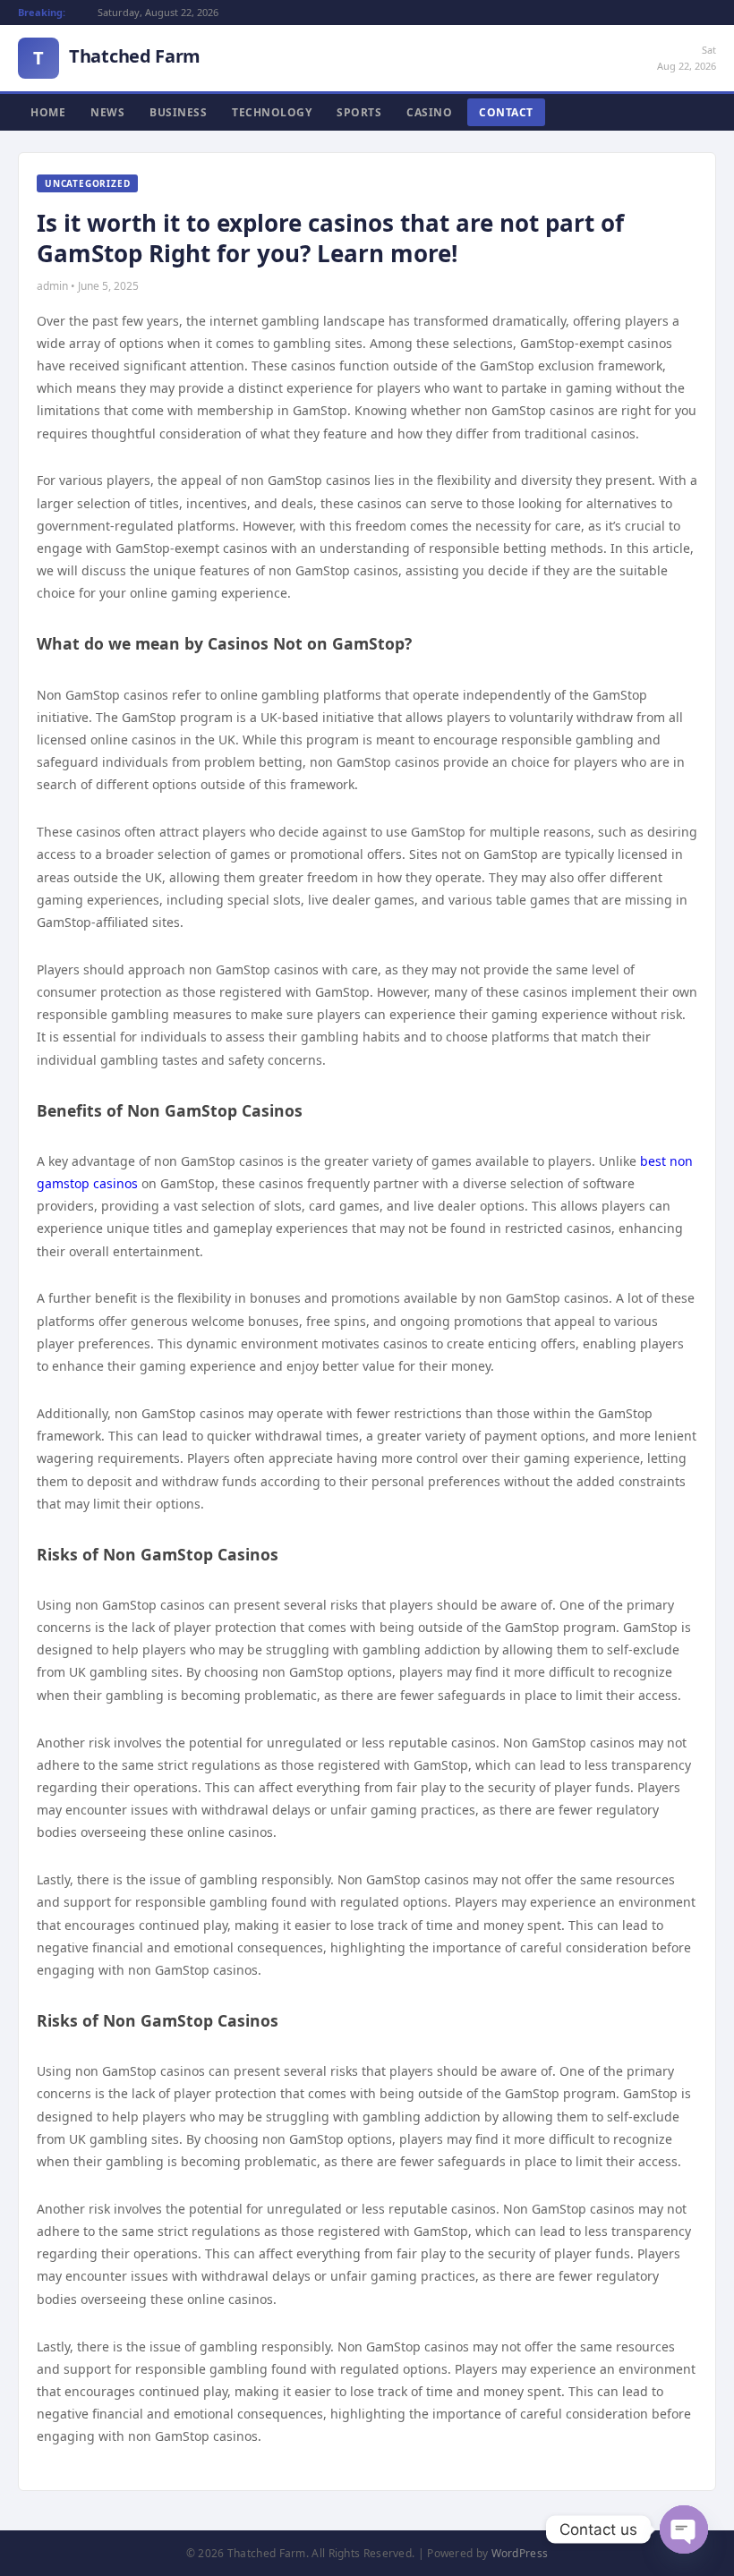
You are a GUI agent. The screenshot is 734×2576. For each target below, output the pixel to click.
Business (178, 112)
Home (48, 112)
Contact (506, 112)
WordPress (520, 2553)
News (107, 112)
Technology (272, 112)
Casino (429, 112)
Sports (359, 112)
